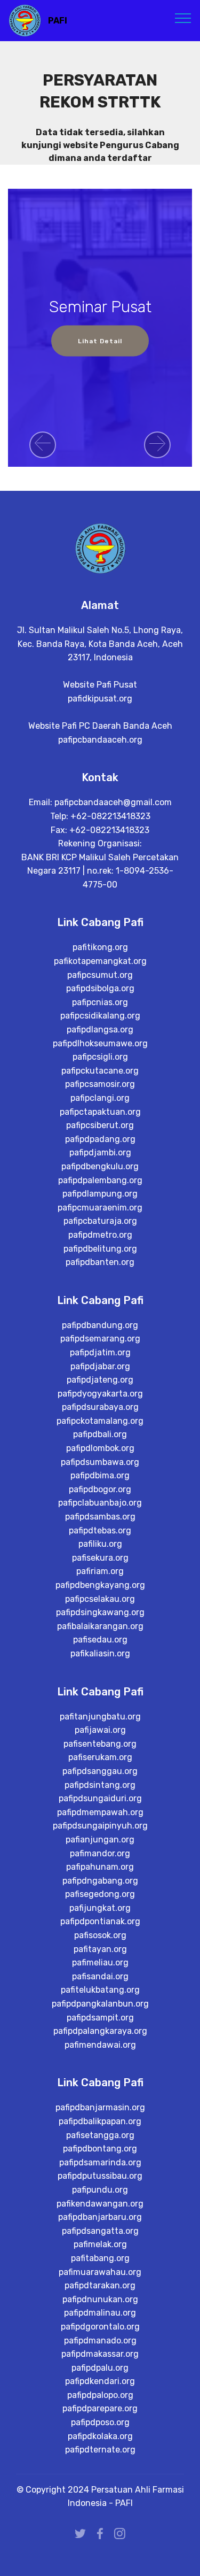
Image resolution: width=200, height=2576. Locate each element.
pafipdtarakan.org (100, 2285)
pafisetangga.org (100, 2135)
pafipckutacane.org (100, 1071)
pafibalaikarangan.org (100, 1626)
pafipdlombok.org (100, 1448)
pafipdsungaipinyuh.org (100, 1826)
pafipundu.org (100, 2190)
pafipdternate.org (100, 2450)
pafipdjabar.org (100, 1366)
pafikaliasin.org (100, 1653)
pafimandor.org (100, 1853)
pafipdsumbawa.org (100, 1462)
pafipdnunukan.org (100, 2299)
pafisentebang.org (100, 1744)
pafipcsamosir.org (100, 1084)
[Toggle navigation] (183, 18)
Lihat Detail (100, 341)
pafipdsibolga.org (100, 988)
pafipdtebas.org (100, 1530)
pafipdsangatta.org (100, 2231)
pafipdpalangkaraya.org (100, 2031)
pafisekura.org (100, 1558)
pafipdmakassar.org (100, 2354)
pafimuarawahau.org (100, 2272)
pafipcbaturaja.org (100, 1221)
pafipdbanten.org (100, 1262)
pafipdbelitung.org (100, 1249)
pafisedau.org (100, 1640)
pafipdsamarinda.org (100, 2162)
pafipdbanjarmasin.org (100, 2107)
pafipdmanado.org (100, 2340)
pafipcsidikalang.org (100, 1016)
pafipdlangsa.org (100, 1029)
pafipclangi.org (100, 1098)
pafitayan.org (100, 1949)
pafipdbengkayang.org (100, 1585)
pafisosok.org (100, 1935)
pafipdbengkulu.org (100, 1166)
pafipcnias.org (100, 1002)
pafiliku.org (100, 1544)
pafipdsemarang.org (100, 1339)
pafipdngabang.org (100, 1881)
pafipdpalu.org (100, 2368)
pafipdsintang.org (100, 1785)
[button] (43, 445)
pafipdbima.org (100, 1475)
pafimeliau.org (100, 1962)
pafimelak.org (100, 2244)
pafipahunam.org (100, 1867)
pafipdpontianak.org (100, 1921)
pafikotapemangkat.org (100, 961)
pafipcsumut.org (100, 975)
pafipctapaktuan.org (100, 1112)
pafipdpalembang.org (100, 1180)
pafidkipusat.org (100, 699)
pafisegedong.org (100, 1894)
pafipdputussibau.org (100, 2176)
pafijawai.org (100, 1730)
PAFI (58, 21)
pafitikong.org (100, 947)
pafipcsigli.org (100, 1057)
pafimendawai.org (100, 2045)
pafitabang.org (100, 2258)
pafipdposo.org (100, 2422)
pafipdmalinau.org (100, 2313)
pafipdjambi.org (100, 1152)
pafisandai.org (100, 1976)
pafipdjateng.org (100, 1380)
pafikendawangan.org (100, 2204)
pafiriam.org (100, 1571)
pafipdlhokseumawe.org (100, 1043)
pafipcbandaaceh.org (100, 740)
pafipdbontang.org (100, 2149)
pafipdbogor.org (100, 1489)
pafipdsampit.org (100, 2018)
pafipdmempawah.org (100, 1812)
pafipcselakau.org (100, 1599)
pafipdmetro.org (100, 1235)
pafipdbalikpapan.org (100, 2121)
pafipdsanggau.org (100, 1771)
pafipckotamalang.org (100, 1421)
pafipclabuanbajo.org (100, 1503)
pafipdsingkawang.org (100, 1612)
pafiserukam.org (100, 1757)
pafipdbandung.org (100, 1325)
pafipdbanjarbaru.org (100, 2217)
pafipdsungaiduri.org (100, 1798)
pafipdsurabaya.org (100, 1407)
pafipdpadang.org (100, 1139)
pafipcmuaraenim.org (100, 1208)
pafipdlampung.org (100, 1194)
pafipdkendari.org (100, 2381)
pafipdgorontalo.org (100, 2327)
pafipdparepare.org (100, 2408)
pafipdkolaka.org (100, 2436)
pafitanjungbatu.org (100, 1717)
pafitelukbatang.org (100, 1990)
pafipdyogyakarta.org (100, 1394)
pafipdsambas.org (100, 1517)
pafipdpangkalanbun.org (100, 2004)
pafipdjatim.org (100, 1352)
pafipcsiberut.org (100, 1125)
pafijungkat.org (100, 1908)
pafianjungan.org (100, 1840)
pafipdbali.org (100, 1434)
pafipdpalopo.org (100, 2395)
